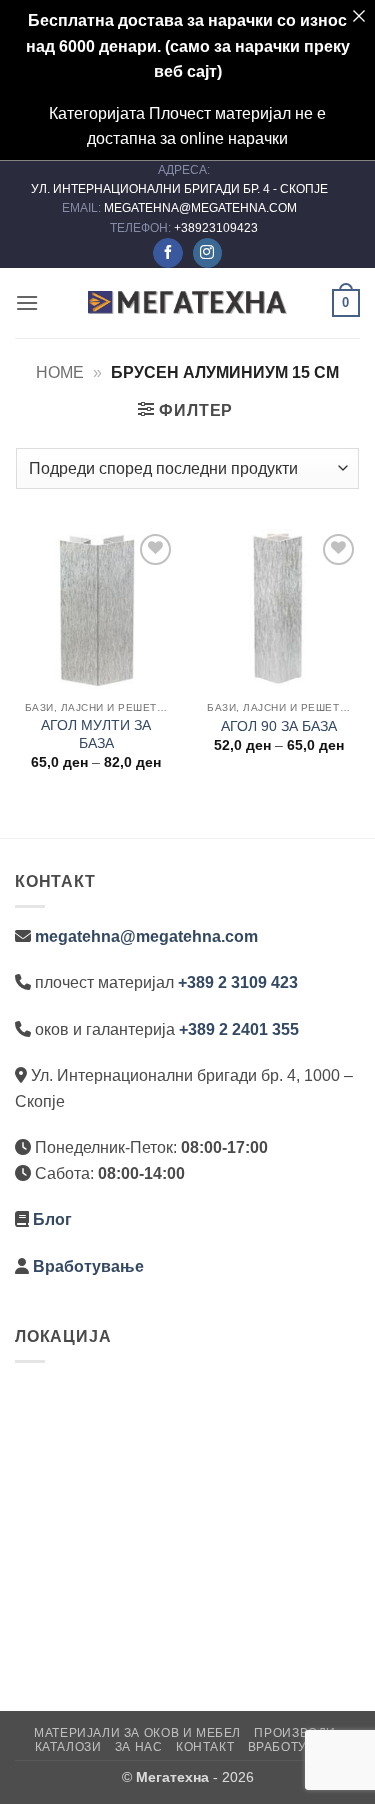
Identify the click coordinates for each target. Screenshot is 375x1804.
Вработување (88, 1266)
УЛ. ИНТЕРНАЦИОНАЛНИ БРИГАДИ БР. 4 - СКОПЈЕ (181, 189)
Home (60, 372)
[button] (27, 302)
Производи (295, 1733)
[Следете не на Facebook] (167, 253)
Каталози (68, 1747)
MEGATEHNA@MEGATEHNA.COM (202, 208)
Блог (52, 1219)
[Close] (359, 16)
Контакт (205, 1747)
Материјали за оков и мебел (137, 1733)
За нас (139, 1747)
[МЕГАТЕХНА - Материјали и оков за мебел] (188, 303)
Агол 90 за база (279, 726)
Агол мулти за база (96, 734)
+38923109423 (216, 228)
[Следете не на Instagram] (207, 253)
